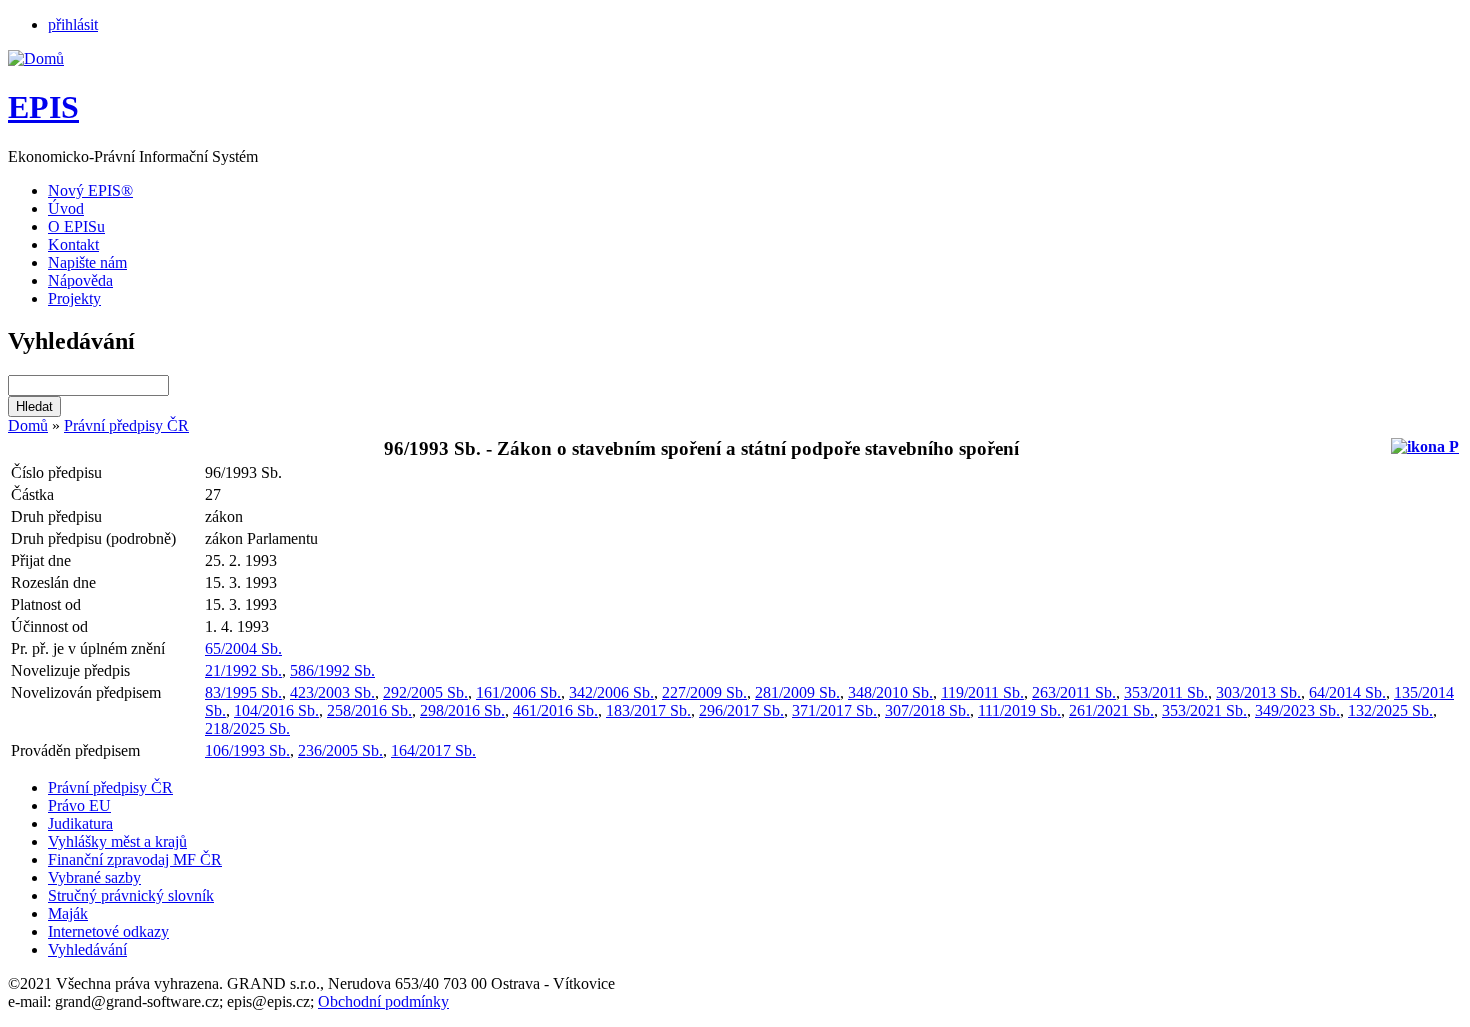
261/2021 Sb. (1111, 710)
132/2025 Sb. (1390, 710)
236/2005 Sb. (340, 750)
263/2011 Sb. (1074, 692)
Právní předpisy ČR (126, 425)
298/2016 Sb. (462, 710)
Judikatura (80, 823)
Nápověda (80, 280)
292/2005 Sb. (425, 692)
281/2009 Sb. (797, 692)
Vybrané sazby (94, 877)
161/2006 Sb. (518, 692)
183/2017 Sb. (648, 710)
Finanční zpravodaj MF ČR (135, 859)
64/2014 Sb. (1347, 692)
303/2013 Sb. (1258, 692)
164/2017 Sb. (433, 750)
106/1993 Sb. (247, 750)
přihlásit (73, 24)
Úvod (66, 208)
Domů (28, 425)
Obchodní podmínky (383, 1001)
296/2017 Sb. (741, 710)
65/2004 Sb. (243, 648)
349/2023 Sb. (1297, 710)
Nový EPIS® (90, 190)
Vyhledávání (87, 949)
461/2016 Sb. (555, 710)
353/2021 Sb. (1204, 710)
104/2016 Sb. (276, 710)
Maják (68, 913)
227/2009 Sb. (704, 692)
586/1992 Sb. (332, 670)
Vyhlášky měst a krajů (117, 841)
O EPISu (76, 226)
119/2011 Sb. (982, 692)
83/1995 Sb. (243, 692)
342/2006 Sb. (611, 692)
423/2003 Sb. (332, 692)
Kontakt (73, 244)
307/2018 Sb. (927, 710)
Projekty (74, 298)
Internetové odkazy (108, 931)
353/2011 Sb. (1166, 692)
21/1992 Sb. (243, 670)
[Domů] (36, 58)
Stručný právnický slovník (131, 895)
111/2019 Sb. (1019, 710)
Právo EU (79, 805)
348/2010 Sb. (890, 692)
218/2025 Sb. (247, 728)
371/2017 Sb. (834, 710)
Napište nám (87, 262)
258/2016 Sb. (369, 710)
